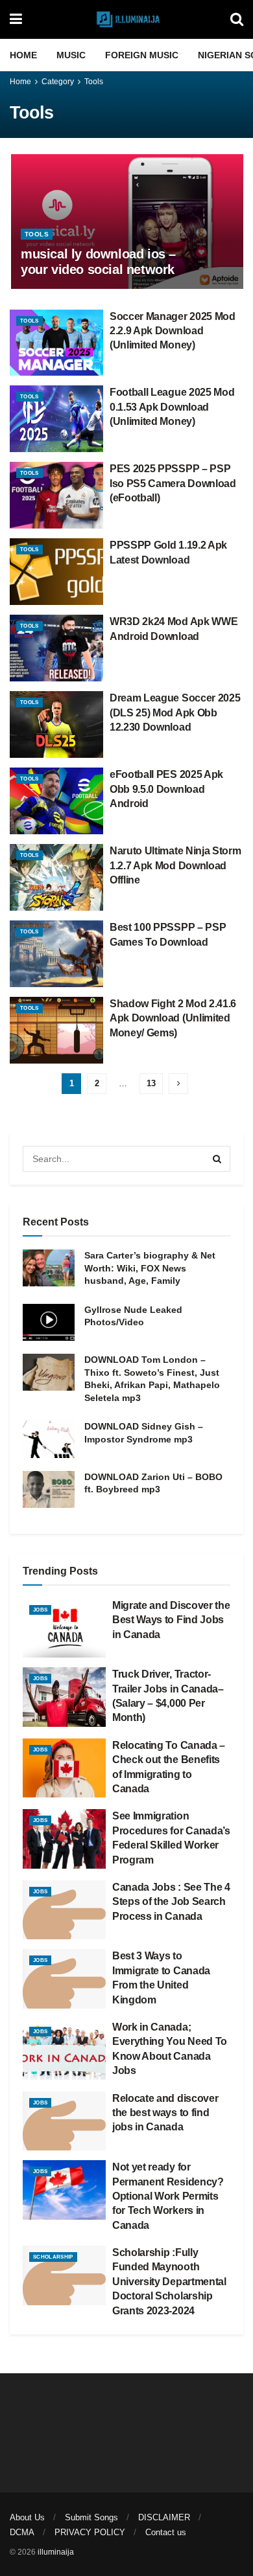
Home (23, 55)
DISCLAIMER (164, 2517)
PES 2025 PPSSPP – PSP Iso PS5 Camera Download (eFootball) (173, 483)
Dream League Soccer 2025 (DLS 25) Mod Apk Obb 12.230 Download (175, 712)
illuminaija (56, 2552)
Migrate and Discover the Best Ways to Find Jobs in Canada (171, 1620)
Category (58, 82)
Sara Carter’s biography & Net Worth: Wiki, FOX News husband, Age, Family (150, 1268)
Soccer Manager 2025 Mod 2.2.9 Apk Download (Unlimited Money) (173, 331)
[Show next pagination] (178, 1084)
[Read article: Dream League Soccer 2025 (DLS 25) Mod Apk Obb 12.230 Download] (56, 724)
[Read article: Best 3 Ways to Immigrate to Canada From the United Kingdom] (64, 1979)
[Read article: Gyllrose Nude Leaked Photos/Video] (49, 1322)
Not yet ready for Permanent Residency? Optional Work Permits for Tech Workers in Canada (168, 2196)
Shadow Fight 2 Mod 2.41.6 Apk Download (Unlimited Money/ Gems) (173, 1018)
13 (151, 1083)
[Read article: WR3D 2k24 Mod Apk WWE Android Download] (56, 648)
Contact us (166, 2532)
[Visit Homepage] (126, 19)
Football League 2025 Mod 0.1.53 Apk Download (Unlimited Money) (172, 407)
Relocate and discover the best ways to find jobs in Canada (165, 2113)
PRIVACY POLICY (90, 2532)
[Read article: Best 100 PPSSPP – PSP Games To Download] (56, 954)
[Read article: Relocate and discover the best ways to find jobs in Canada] (64, 2121)
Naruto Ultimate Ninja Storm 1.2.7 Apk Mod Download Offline (175, 865)
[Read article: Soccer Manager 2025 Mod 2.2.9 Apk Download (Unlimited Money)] (56, 343)
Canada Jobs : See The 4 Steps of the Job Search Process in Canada (171, 1902)
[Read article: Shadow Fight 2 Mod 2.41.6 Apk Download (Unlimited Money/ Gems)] (56, 1030)
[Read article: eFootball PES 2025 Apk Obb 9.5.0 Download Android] (56, 801)
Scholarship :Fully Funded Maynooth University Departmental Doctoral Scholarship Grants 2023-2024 (169, 2282)
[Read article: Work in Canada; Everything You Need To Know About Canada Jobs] (64, 2050)
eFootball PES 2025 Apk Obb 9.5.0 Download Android (166, 789)
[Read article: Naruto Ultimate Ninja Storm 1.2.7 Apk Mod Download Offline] (56, 877)
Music (71, 55)
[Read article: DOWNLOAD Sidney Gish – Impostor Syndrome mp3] (49, 1439)
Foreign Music (142, 55)
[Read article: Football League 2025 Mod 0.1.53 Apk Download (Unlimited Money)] (56, 419)
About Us (27, 2517)
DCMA (22, 2532)
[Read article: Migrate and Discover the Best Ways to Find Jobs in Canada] (64, 1628)
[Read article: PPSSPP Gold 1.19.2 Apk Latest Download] (56, 572)
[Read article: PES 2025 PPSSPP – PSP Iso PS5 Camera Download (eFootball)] (56, 495)
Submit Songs (91, 2517)
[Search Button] (237, 19)
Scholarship (53, 2257)
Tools (94, 82)
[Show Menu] (16, 19)
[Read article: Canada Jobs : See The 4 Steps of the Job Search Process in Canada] (64, 1910)
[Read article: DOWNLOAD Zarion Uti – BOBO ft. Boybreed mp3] (49, 1489)
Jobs (40, 1610)
